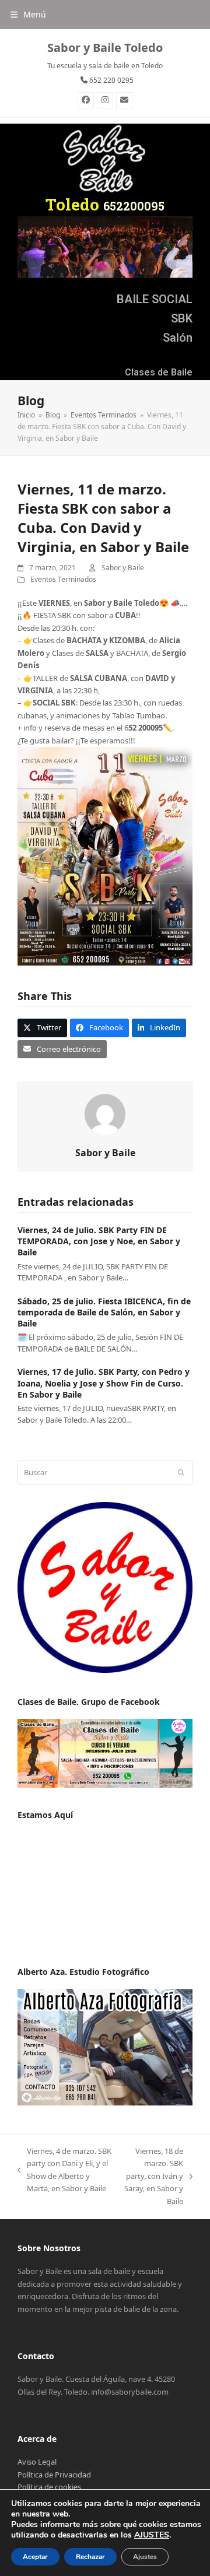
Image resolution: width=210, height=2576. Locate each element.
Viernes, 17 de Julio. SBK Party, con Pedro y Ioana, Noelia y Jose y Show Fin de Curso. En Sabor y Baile (104, 1383)
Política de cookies (49, 2487)
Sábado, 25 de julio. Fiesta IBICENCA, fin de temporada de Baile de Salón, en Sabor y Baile (104, 1312)
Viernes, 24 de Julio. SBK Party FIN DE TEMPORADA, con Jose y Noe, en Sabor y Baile (99, 1241)
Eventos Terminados (63, 579)
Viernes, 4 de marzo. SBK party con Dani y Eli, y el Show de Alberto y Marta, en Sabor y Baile (64, 2170)
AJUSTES (152, 2535)
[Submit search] (181, 1473)
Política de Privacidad (54, 2475)
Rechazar (90, 2557)
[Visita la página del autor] (105, 1114)
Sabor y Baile (123, 568)
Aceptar (35, 2557)
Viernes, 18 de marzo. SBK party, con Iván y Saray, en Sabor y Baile (153, 2176)
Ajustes (145, 2557)
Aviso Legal (37, 2462)
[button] (28, 14)
